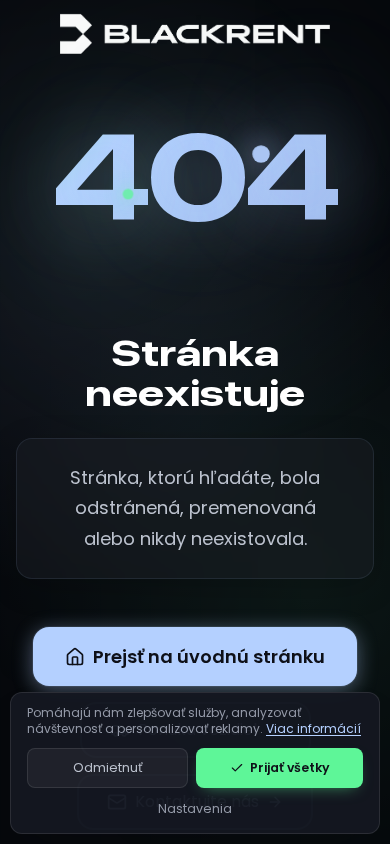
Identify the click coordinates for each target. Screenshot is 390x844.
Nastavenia (195, 808)
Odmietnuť (108, 767)
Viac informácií (313, 728)
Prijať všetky (290, 767)
